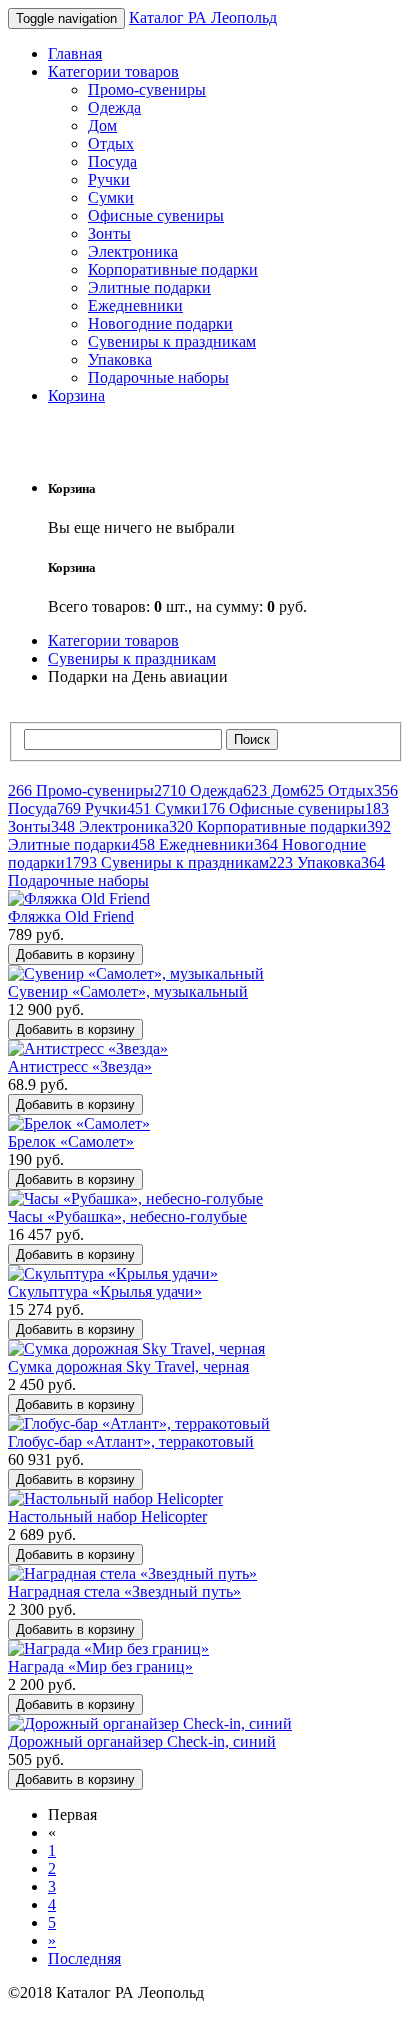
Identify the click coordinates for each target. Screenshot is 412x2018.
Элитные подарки (149, 287)
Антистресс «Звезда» (80, 1066)
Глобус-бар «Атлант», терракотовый (131, 1441)
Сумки (111, 197)
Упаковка (120, 359)
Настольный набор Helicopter (107, 1516)
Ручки (109, 179)
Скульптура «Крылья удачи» (105, 1291)
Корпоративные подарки (173, 269)
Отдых (111, 143)
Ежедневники (135, 305)
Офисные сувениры (156, 215)
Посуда (112, 161)
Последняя (84, 1958)
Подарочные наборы (158, 377)
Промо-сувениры (147, 89)
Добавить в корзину (75, 954)
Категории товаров (113, 71)
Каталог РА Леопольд (203, 17)
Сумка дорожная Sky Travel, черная (128, 1366)
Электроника (133, 251)
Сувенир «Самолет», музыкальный (128, 991)
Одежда (114, 107)
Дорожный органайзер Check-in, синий (142, 1741)
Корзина (76, 395)
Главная (75, 53)
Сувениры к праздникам (172, 341)
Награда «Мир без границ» (100, 1666)
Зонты (109, 233)
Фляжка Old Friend (71, 916)
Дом (102, 125)
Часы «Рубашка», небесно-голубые (127, 1216)
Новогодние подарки (160, 323)
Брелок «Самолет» (71, 1141)
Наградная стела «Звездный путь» (124, 1591)
